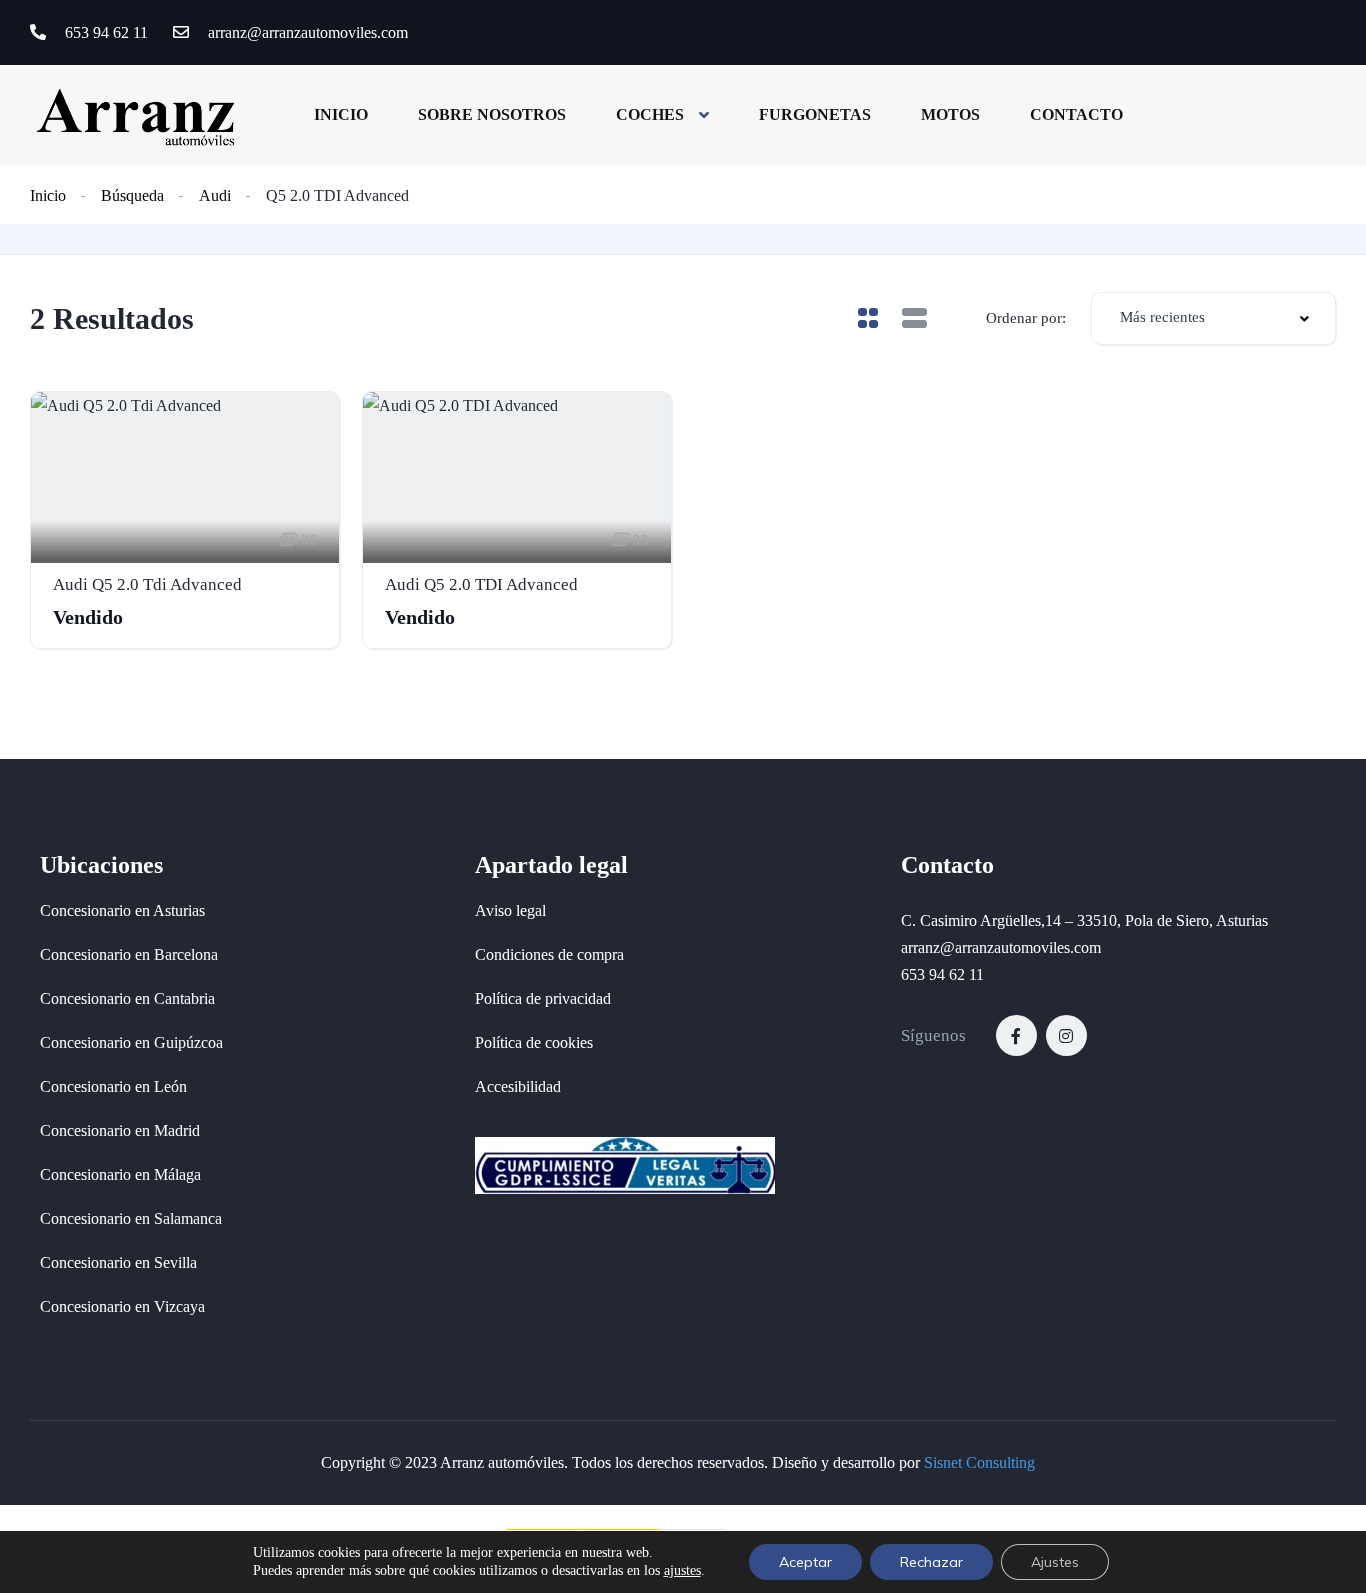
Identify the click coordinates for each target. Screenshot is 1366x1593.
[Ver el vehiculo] (185, 520)
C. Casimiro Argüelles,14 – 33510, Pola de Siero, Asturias (1084, 920)
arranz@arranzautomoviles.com (306, 32)
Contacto (1076, 114)
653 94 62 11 (104, 32)
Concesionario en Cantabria (127, 998)
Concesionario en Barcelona (129, 954)
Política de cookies (534, 1042)
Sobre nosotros (492, 114)
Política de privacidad (543, 998)
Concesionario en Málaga (120, 1174)
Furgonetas (815, 114)
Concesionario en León (113, 1086)
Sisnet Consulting (979, 1462)
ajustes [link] (682, 1570)
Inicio (341, 114)
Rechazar (931, 1562)
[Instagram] (1066, 1035)
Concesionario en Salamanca (131, 1218)
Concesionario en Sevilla (118, 1262)
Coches (650, 114)
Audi (215, 195)
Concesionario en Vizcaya (122, 1306)
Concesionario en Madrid (120, 1130)
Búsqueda (132, 195)
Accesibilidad (518, 1086)
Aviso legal (510, 910)
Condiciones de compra (549, 954)
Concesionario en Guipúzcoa (131, 1042)
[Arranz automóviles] (135, 114)
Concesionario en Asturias (122, 910)
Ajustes (1055, 1562)
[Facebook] (1016, 1035)
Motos (950, 114)
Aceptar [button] (805, 1562)
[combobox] (1213, 318)
